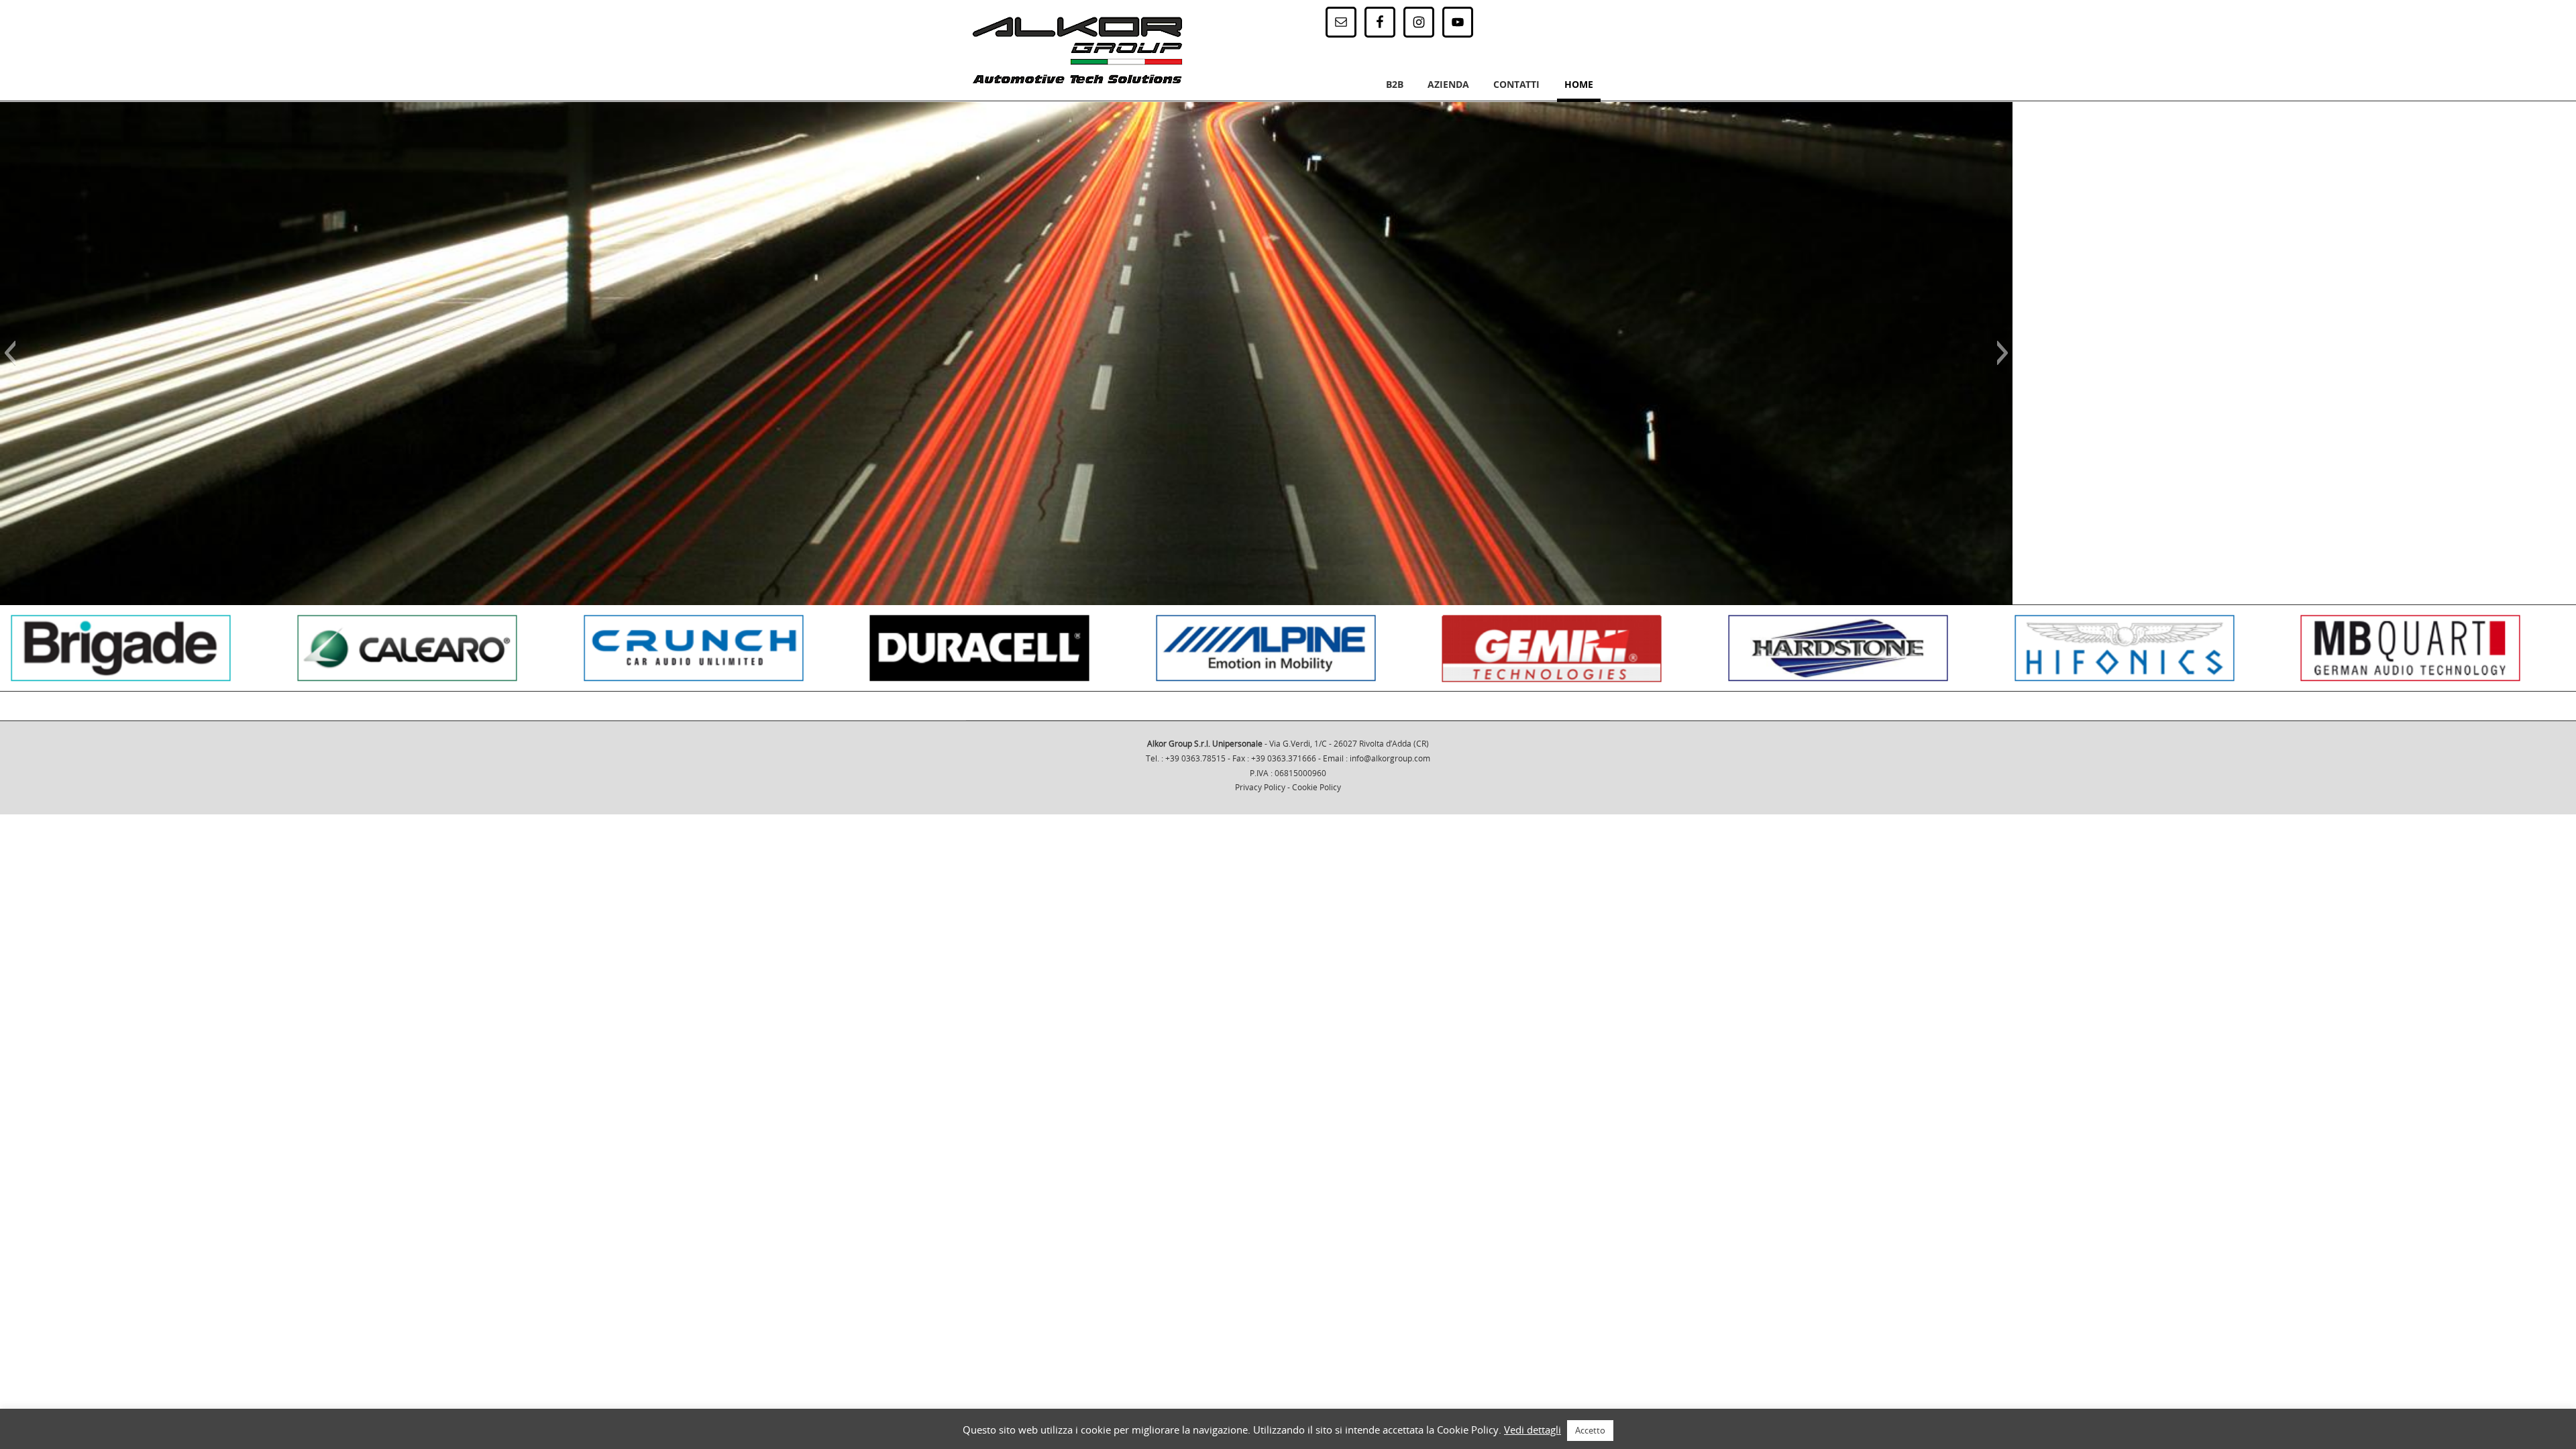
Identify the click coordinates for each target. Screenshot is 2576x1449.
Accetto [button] (1590, 1430)
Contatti (1516, 84)
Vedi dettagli (1533, 1430)
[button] (10, 353)
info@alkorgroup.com (1390, 758)
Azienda (1448, 84)
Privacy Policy (1260, 787)
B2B (1395, 84)
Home (1579, 84)
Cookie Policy (1317, 787)
